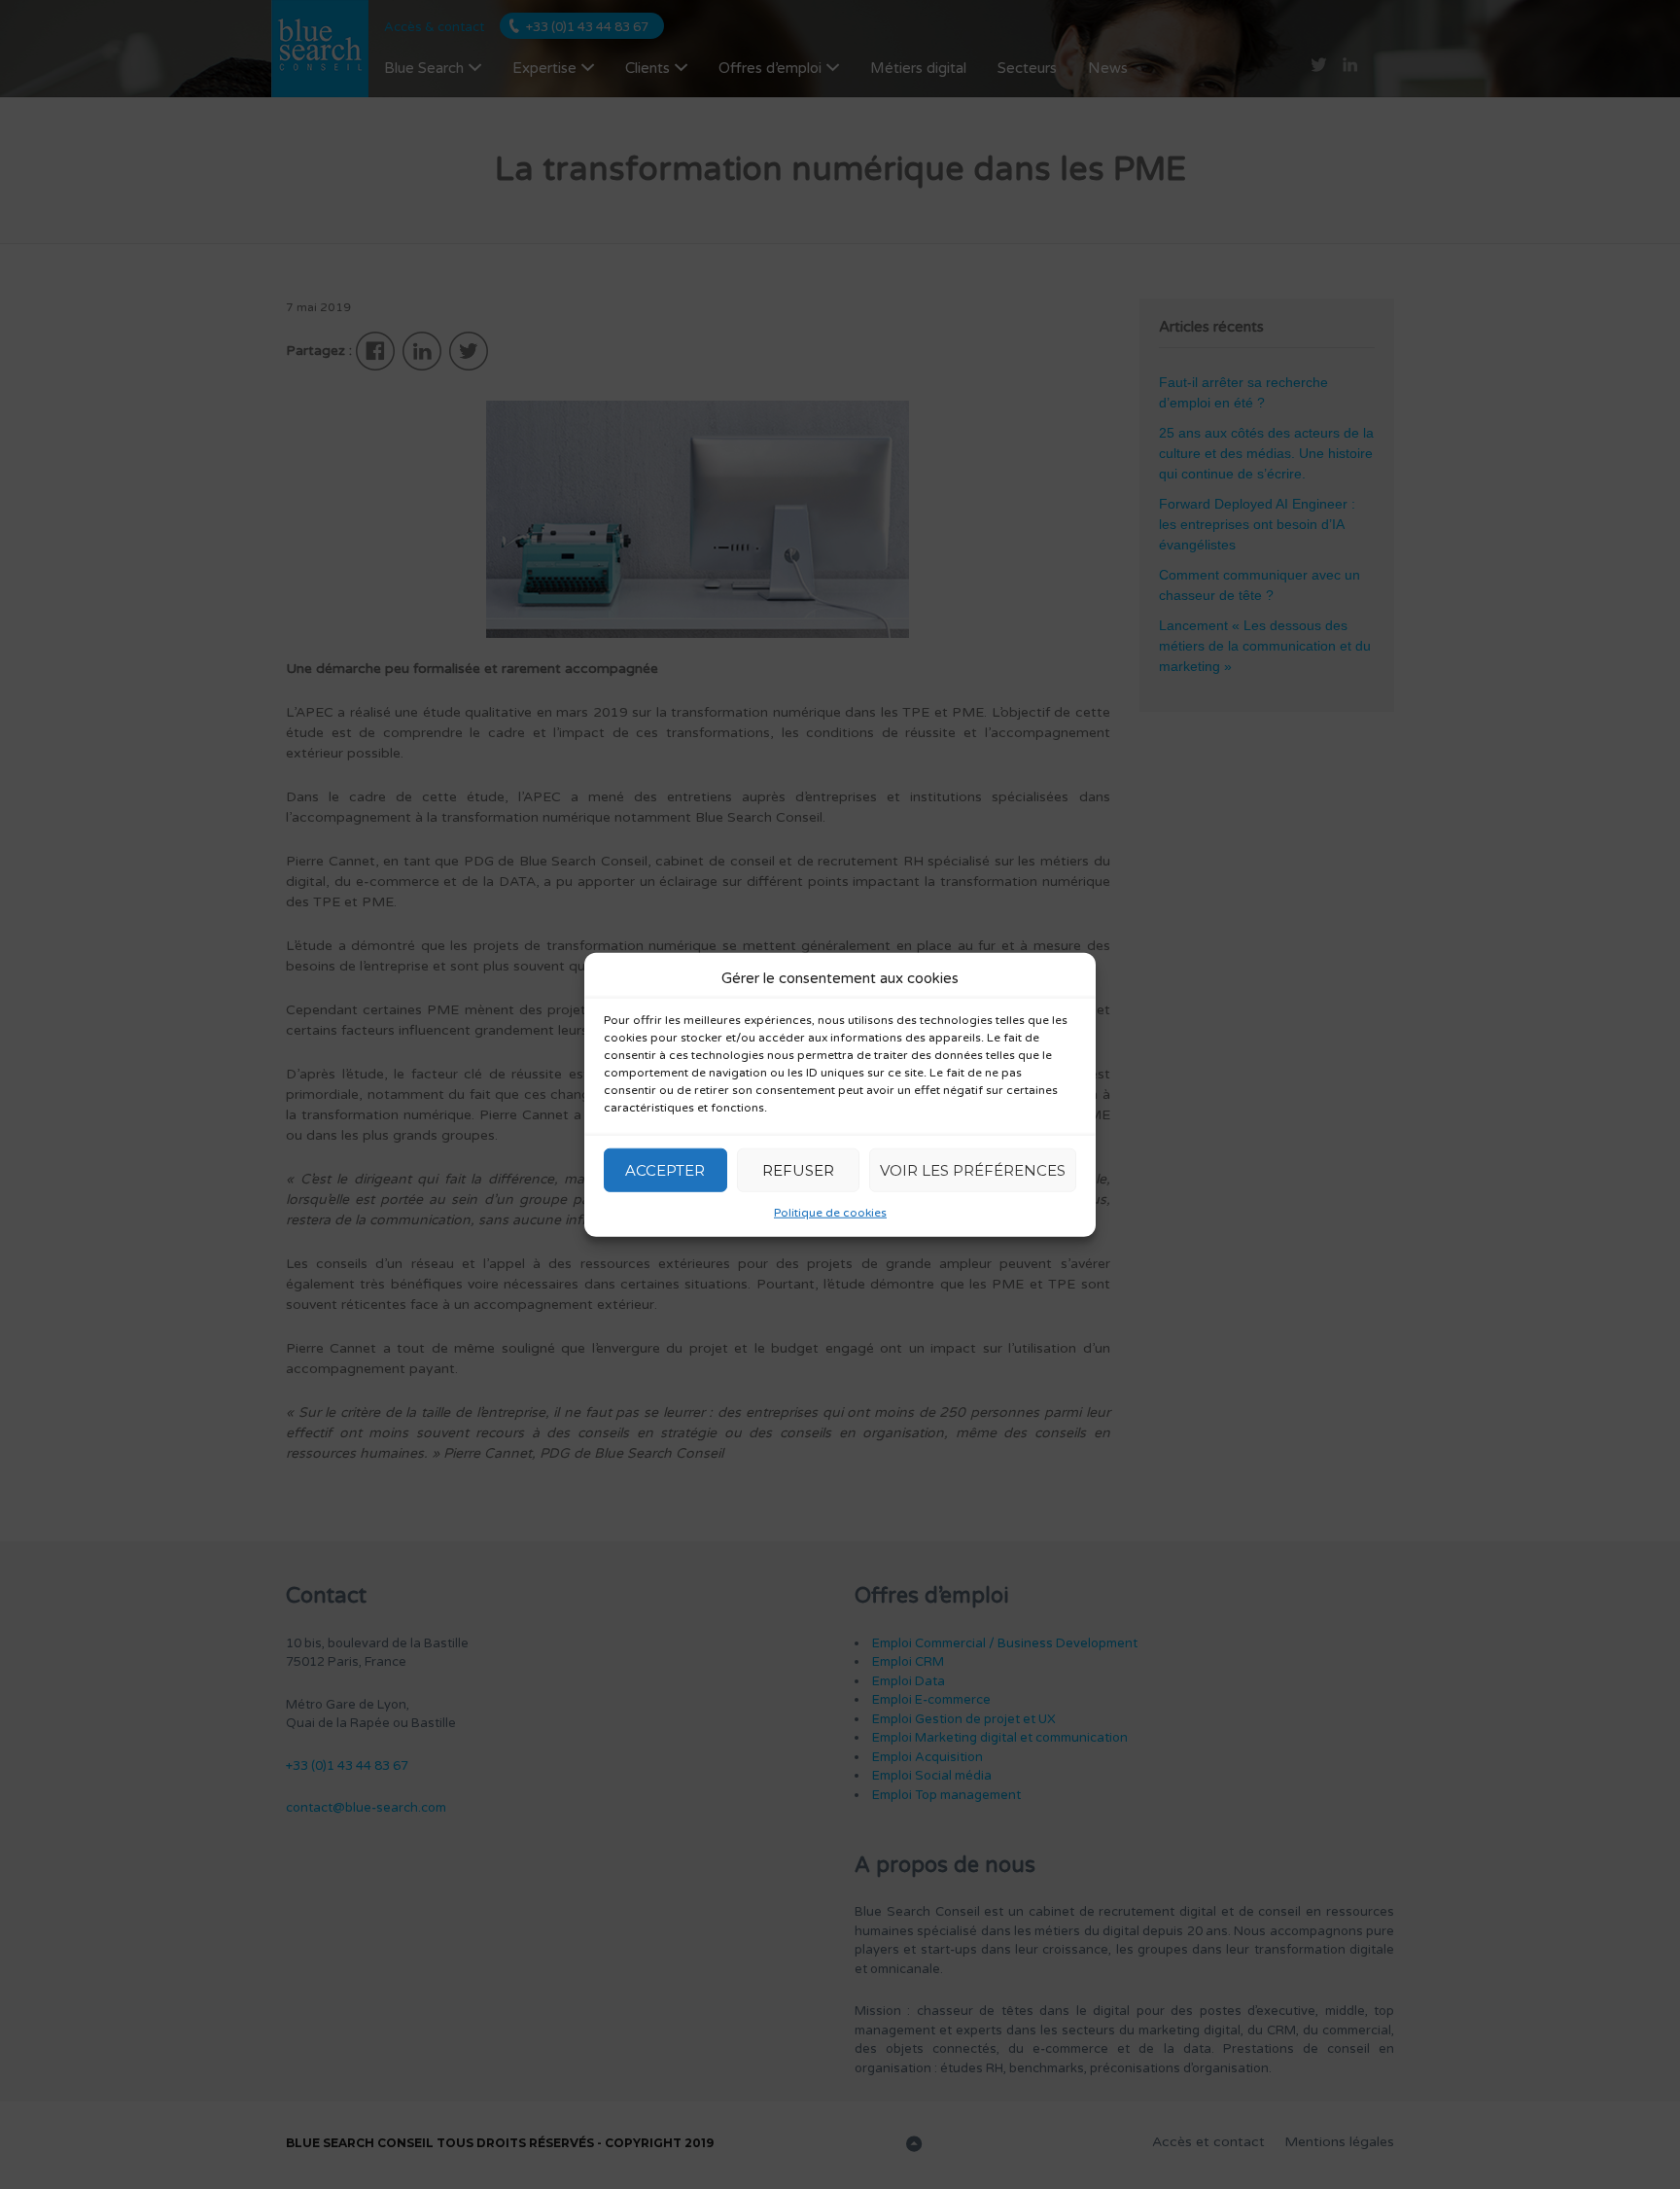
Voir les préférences (973, 1169)
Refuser (798, 1169)
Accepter (665, 1169)
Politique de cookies (830, 1213)
